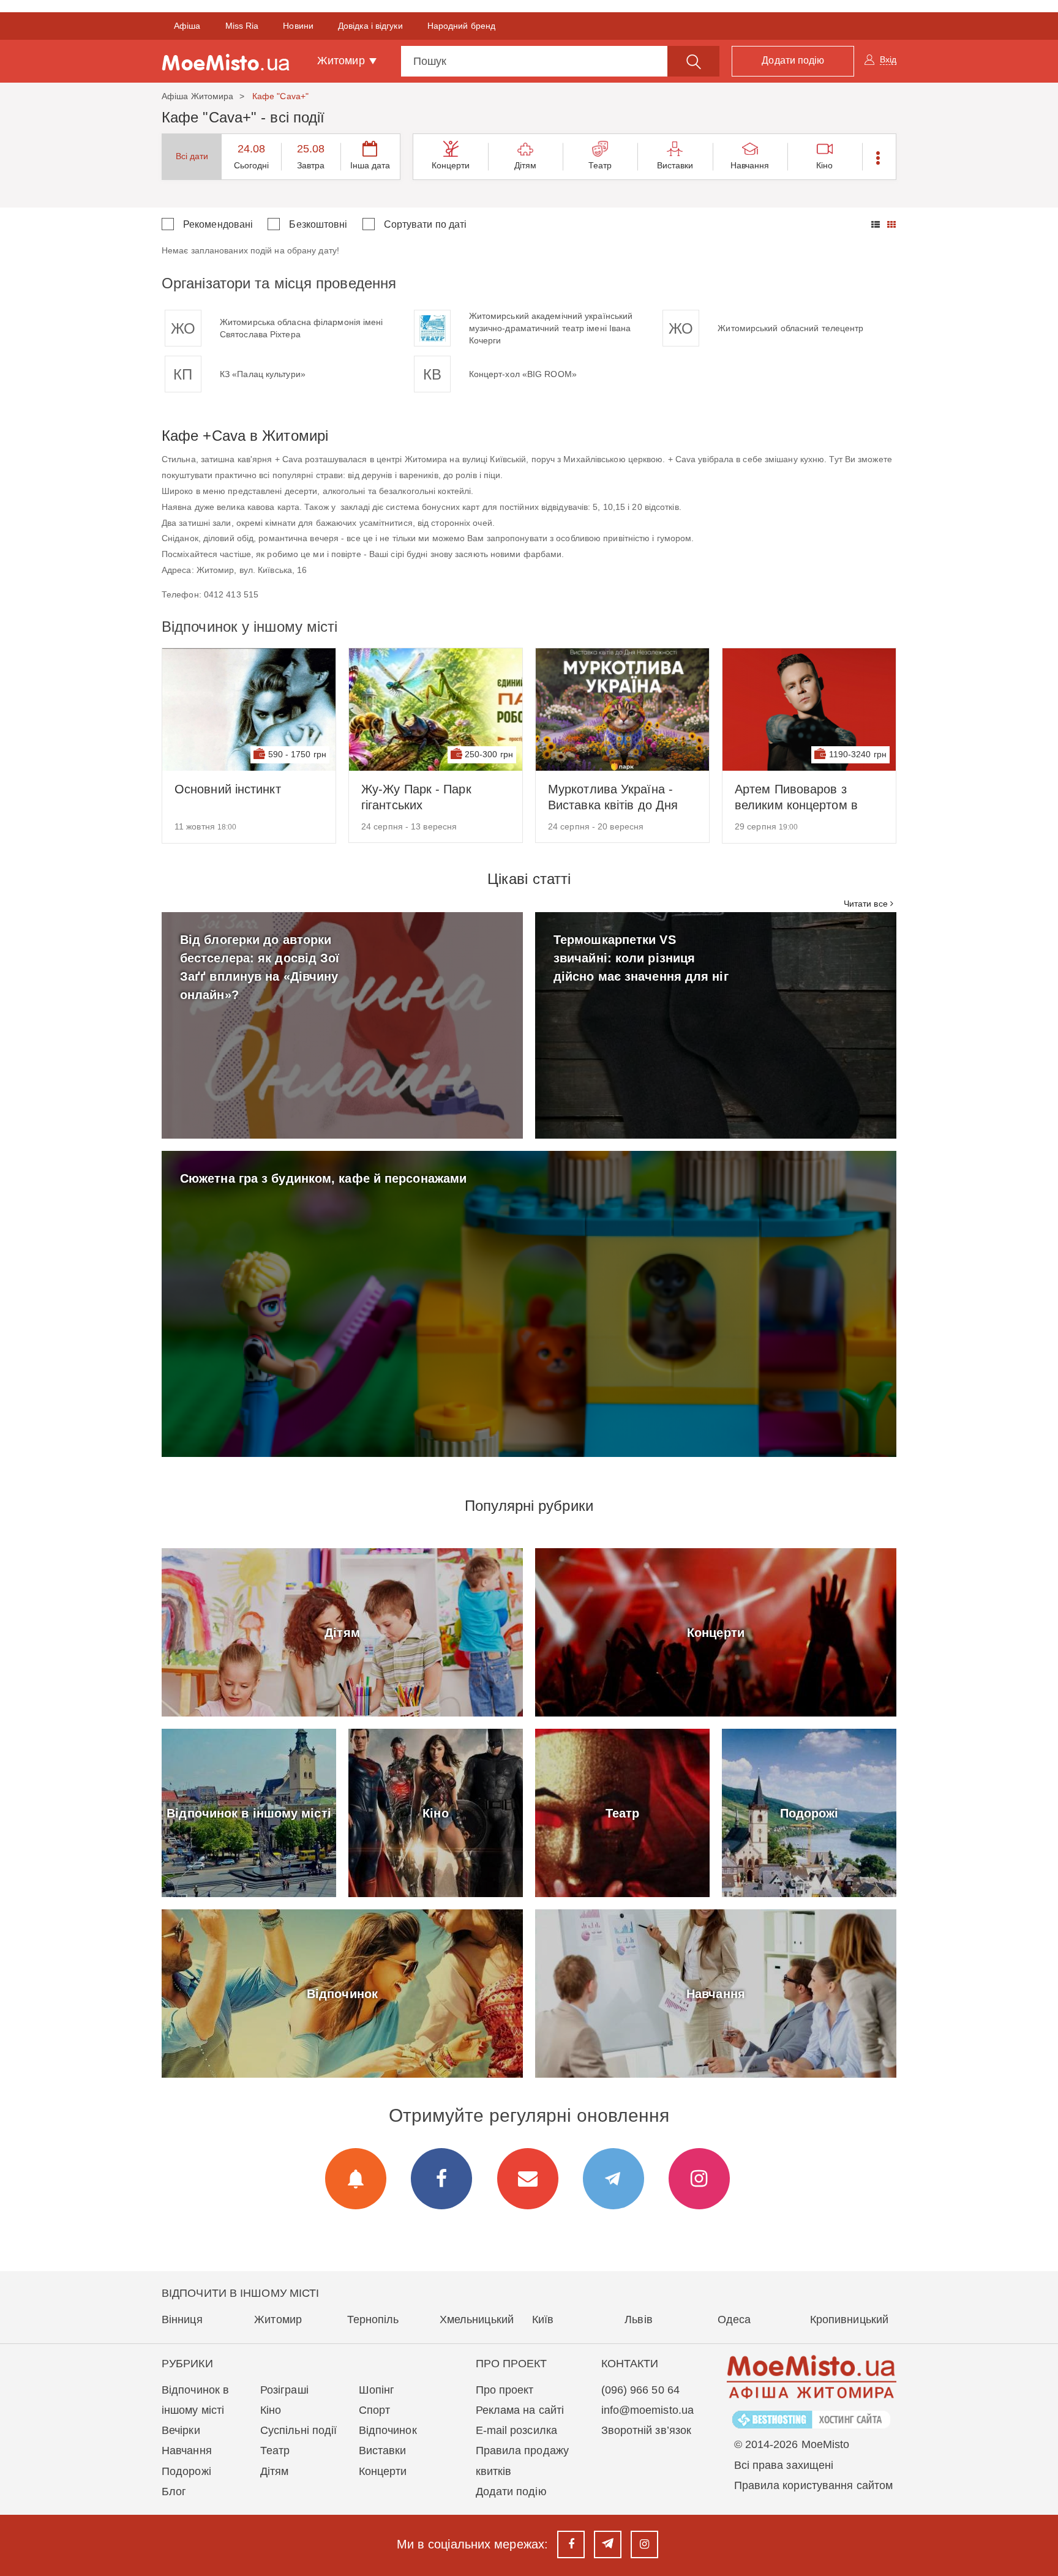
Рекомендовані (218, 224)
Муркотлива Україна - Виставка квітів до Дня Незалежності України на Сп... (619, 798)
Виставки (675, 165)
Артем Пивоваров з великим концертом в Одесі (796, 798)
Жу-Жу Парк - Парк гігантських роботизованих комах (423, 798)
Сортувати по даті (426, 224)
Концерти (451, 165)
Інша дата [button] (370, 165)
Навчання (750, 165)
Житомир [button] (343, 61)
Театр (600, 165)
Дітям (526, 165)
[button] (879, 157)
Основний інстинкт (228, 789)
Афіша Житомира (197, 96)
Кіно (824, 165)
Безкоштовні (318, 224)
